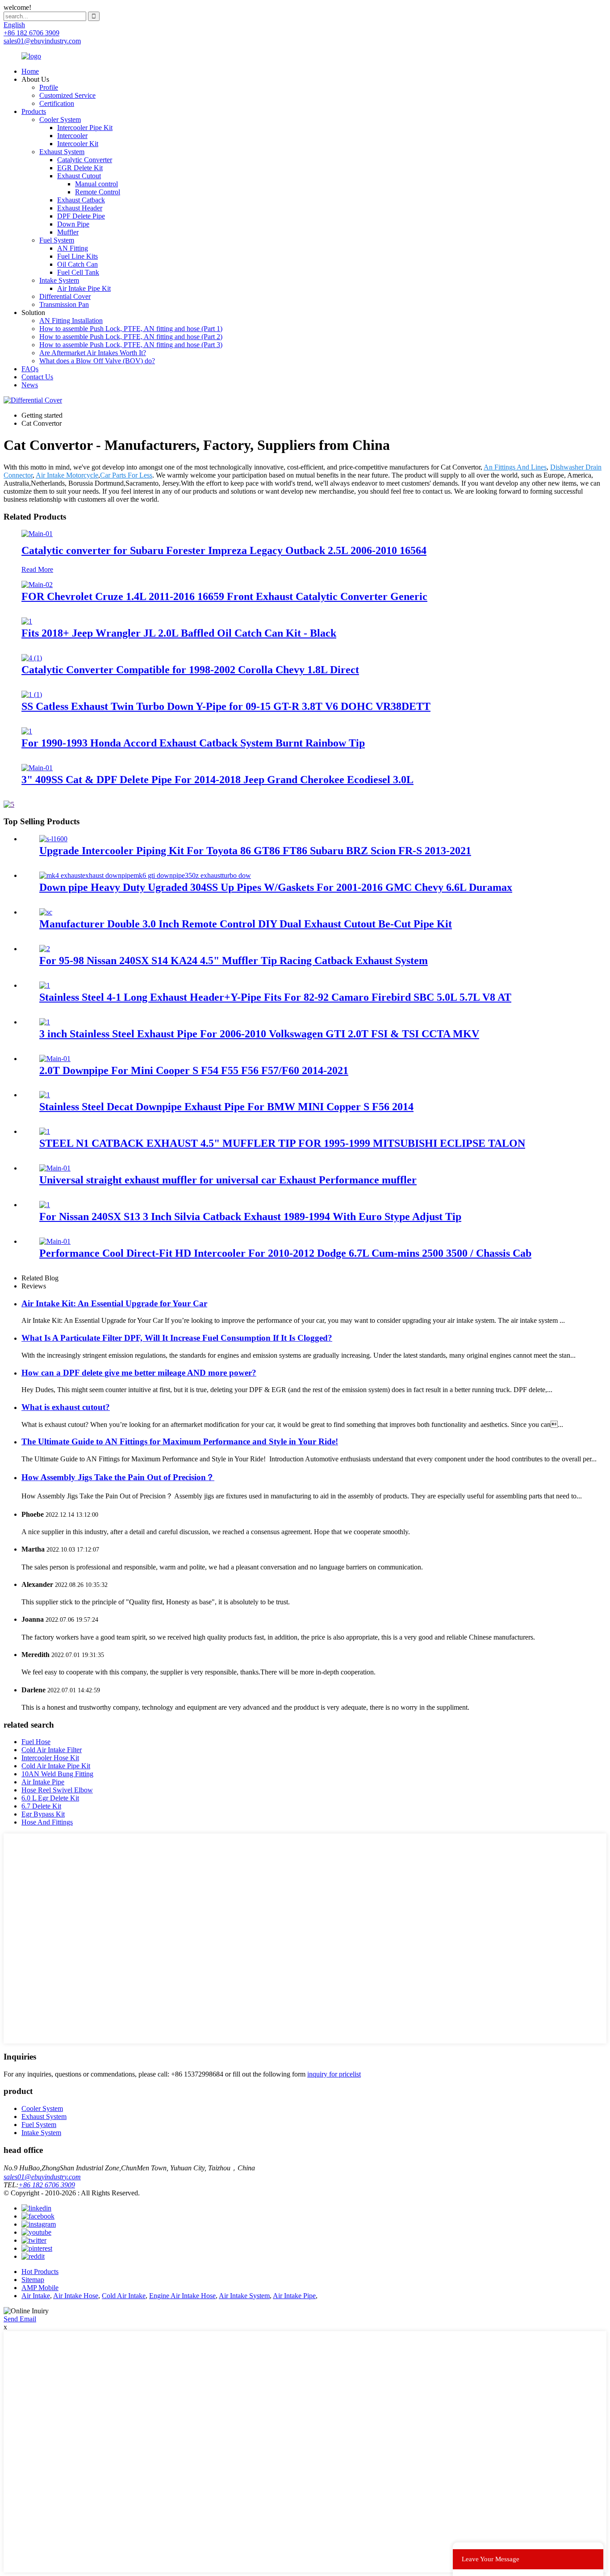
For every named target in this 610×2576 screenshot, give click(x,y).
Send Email (20, 2319)
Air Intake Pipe (43, 1782)
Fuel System (57, 240)
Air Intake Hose (76, 2296)
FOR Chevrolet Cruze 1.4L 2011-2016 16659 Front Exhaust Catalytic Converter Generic (224, 596)
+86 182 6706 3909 (47, 2185)
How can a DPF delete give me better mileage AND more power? (139, 1373)
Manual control (96, 184)
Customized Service (67, 95)
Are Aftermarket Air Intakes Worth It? (93, 353)
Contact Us (37, 377)
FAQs (30, 369)
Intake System (59, 280)
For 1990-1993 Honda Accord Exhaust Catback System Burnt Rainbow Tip (193, 743)
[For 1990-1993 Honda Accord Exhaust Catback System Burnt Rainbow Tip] (27, 731)
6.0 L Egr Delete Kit (50, 1798)
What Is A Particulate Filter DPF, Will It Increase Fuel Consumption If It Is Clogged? (177, 1338)
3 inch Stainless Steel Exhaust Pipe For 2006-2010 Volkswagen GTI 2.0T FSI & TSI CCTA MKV (259, 1034)
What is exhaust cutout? (66, 1407)
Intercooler (72, 136)
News (30, 385)
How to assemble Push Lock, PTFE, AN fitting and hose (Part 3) (131, 345)
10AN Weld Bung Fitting (57, 1774)
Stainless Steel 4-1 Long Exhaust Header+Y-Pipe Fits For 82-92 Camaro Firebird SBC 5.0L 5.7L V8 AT (275, 997)
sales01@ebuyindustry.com (42, 2177)
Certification (57, 103)
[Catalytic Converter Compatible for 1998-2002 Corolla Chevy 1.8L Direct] (32, 658)
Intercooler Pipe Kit (85, 128)
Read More (37, 569)
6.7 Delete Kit (41, 1806)
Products (34, 111)
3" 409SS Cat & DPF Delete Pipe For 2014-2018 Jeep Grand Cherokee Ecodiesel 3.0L (217, 780)
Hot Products (40, 2272)
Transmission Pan (64, 304)
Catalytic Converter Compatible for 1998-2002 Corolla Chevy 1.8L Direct (190, 670)
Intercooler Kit (78, 144)
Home (30, 71)
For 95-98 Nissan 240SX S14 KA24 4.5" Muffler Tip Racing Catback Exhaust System (234, 961)
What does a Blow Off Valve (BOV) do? (97, 361)
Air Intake (36, 2296)
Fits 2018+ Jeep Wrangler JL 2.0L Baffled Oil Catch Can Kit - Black (179, 633)
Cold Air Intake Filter (52, 1750)
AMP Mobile (40, 2288)
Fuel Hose (36, 1742)
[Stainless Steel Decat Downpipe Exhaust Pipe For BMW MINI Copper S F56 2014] (45, 1095)
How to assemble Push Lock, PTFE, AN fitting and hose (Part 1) (131, 329)
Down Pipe (73, 224)
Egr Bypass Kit (43, 1814)
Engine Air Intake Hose (182, 2296)
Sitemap (33, 2280)
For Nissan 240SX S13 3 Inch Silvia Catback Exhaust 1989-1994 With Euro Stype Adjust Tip (250, 1217)
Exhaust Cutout (79, 176)
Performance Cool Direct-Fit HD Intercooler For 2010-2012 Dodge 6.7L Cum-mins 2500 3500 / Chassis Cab (285, 1253)
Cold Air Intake (124, 2296)
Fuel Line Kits (77, 256)
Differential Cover (65, 296)
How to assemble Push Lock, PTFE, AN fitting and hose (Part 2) (131, 337)
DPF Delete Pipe (81, 216)
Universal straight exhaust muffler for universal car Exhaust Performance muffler (228, 1180)
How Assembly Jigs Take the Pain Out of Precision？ (118, 1477)
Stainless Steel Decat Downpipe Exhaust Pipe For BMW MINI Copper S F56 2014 (226, 1107)
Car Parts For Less (126, 475)
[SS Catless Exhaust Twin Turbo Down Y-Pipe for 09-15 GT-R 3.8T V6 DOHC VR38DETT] (32, 694)
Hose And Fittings (47, 1822)
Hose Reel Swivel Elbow (57, 1790)
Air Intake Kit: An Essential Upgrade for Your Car (114, 1303)
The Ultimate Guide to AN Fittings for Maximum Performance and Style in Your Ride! (180, 1441)
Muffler (68, 232)
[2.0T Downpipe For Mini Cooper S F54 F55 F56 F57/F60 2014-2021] (55, 1059)
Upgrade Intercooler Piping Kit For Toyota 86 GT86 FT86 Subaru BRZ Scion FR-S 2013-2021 (255, 851)
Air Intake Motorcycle (67, 475)
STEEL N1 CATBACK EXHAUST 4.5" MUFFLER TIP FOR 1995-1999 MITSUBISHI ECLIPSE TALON (282, 1143)
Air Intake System (244, 2296)
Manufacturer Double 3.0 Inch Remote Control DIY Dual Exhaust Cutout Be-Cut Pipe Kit (246, 924)
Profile (49, 87)
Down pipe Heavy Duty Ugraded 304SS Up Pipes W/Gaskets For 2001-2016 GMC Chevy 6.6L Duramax (276, 887)
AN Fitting (73, 248)
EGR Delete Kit (80, 168)
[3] (37, 768)
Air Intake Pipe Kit (84, 288)
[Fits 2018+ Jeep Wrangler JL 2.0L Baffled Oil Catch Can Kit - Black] (27, 621)
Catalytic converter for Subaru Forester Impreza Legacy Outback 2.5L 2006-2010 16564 (224, 550)
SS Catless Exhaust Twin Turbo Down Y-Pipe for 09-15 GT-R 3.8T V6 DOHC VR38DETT (226, 706)
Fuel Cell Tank (78, 272)
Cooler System (60, 120)
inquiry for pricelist (334, 2074)
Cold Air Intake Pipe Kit (56, 1766)
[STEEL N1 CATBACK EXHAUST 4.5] (45, 1131)
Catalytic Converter (85, 160)
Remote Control (98, 192)
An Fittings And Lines (515, 467)
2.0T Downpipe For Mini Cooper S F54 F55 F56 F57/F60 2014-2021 (194, 1070)
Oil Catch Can (77, 264)
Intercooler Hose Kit (50, 1758)
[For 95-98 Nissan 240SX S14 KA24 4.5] (45, 949)
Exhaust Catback (81, 200)
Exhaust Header (80, 208)
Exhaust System (62, 152)
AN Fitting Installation (71, 321)
